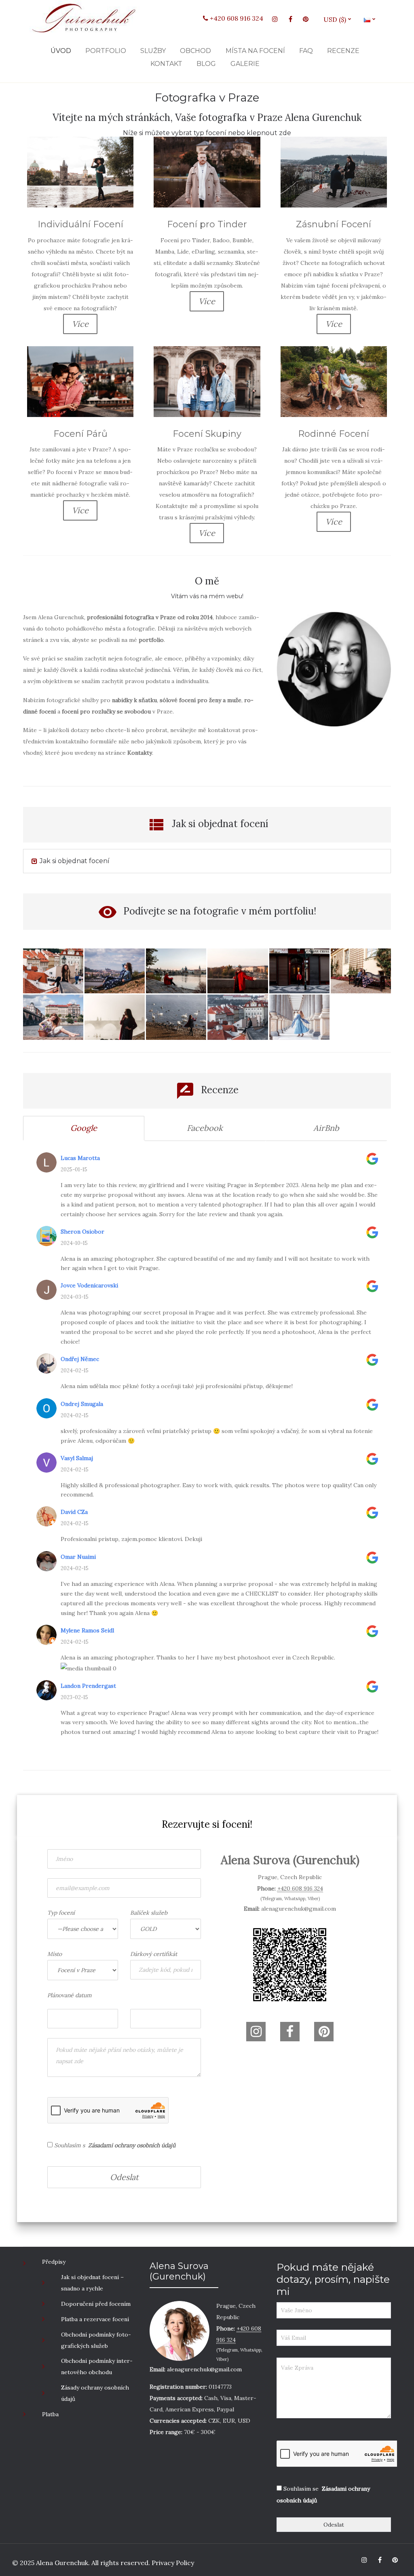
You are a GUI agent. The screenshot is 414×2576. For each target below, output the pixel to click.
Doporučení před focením (96, 2304)
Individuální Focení (80, 224)
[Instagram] (275, 19)
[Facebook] (290, 19)
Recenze (343, 51)
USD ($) (338, 19)
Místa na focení (255, 51)
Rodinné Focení (334, 434)
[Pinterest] (306, 19)
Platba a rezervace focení (95, 2319)
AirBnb (326, 1128)
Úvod (61, 51)
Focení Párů (80, 434)
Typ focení (61, 1913)
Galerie (245, 64)
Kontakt (166, 64)
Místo (55, 1954)
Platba (50, 2414)
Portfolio (106, 51)
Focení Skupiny (207, 434)
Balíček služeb (149, 1913)
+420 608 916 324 (236, 18)
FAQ (306, 51)
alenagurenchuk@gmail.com (299, 1909)
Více (80, 324)
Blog (206, 64)
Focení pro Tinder (207, 224)
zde (285, 133)
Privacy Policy (172, 2563)
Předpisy (54, 2262)
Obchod (195, 51)
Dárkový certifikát (154, 1954)
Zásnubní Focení (334, 224)
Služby (153, 51)
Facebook (205, 1128)
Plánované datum (70, 1995)
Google (84, 1128)
